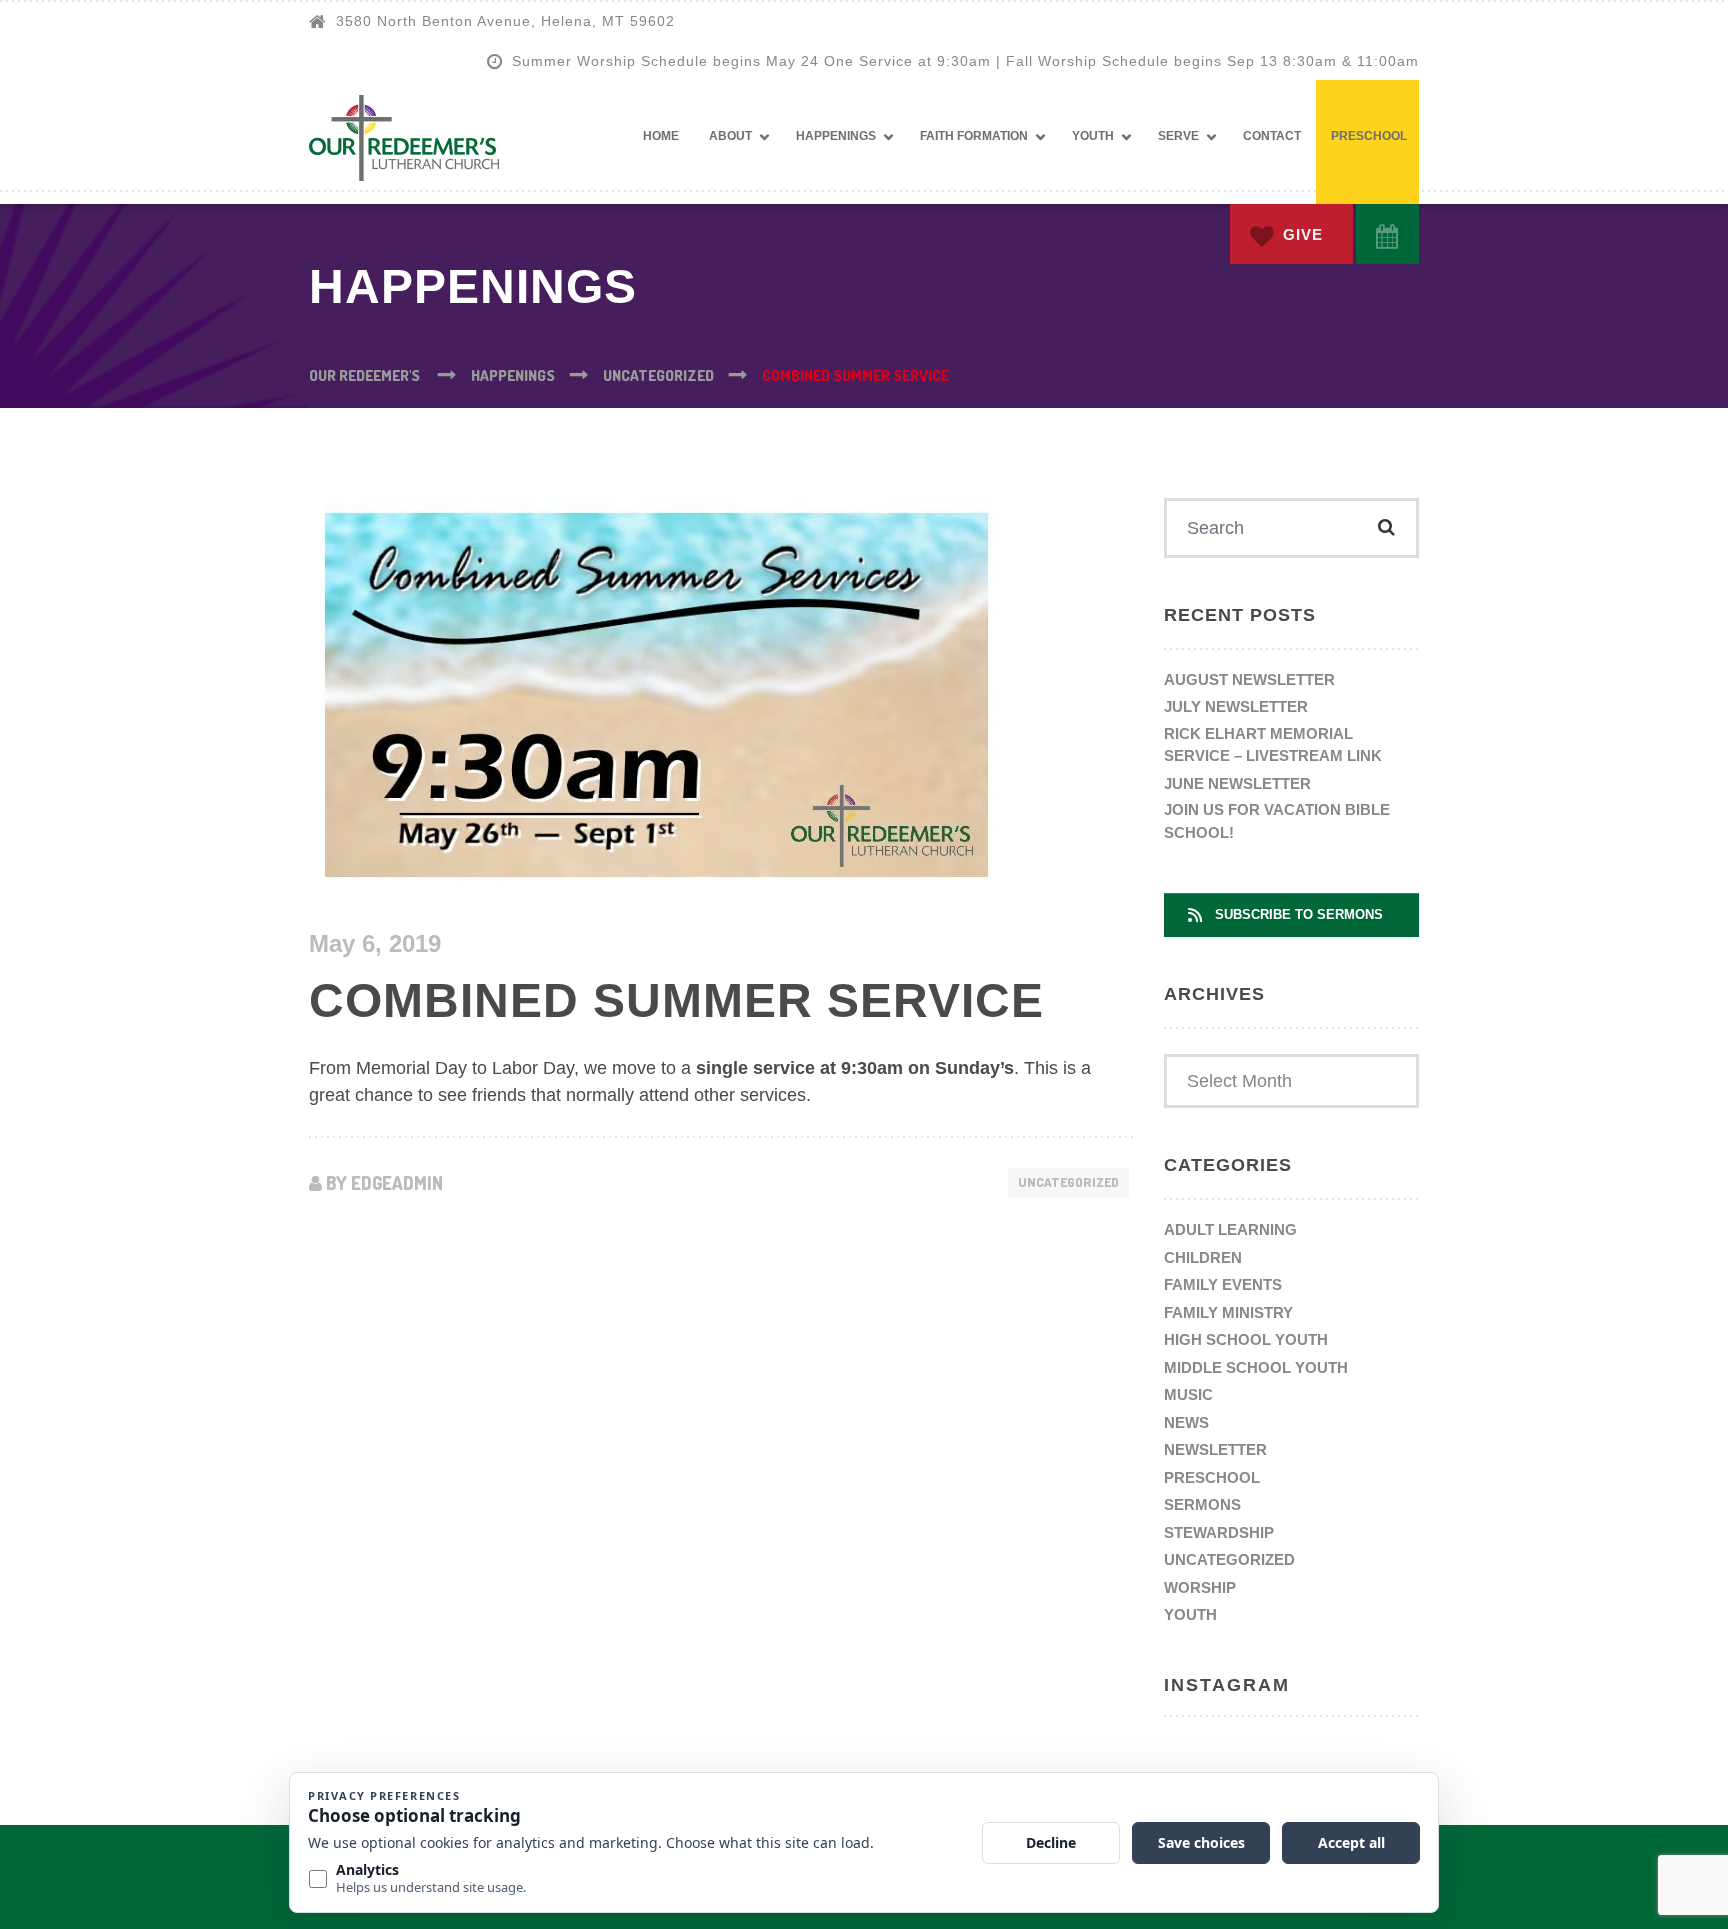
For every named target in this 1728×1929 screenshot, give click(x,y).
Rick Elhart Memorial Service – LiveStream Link (1273, 745)
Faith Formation (974, 136)
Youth (1093, 136)
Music (1188, 1394)
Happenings (836, 136)
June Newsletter (1237, 783)
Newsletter (1215, 1449)
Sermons (1202, 1504)
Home (661, 136)
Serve (1178, 136)
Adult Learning (1230, 1229)
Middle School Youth (1256, 1367)
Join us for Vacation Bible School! (1277, 821)
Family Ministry (1228, 1312)
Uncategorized (1068, 1182)
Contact (1272, 136)
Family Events (1223, 1284)
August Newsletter (1249, 679)
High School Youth (1246, 1339)
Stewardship (1219, 1532)
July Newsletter (1236, 706)
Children (1203, 1257)
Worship (1200, 1587)
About (730, 136)
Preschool (1369, 136)
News (1186, 1422)
